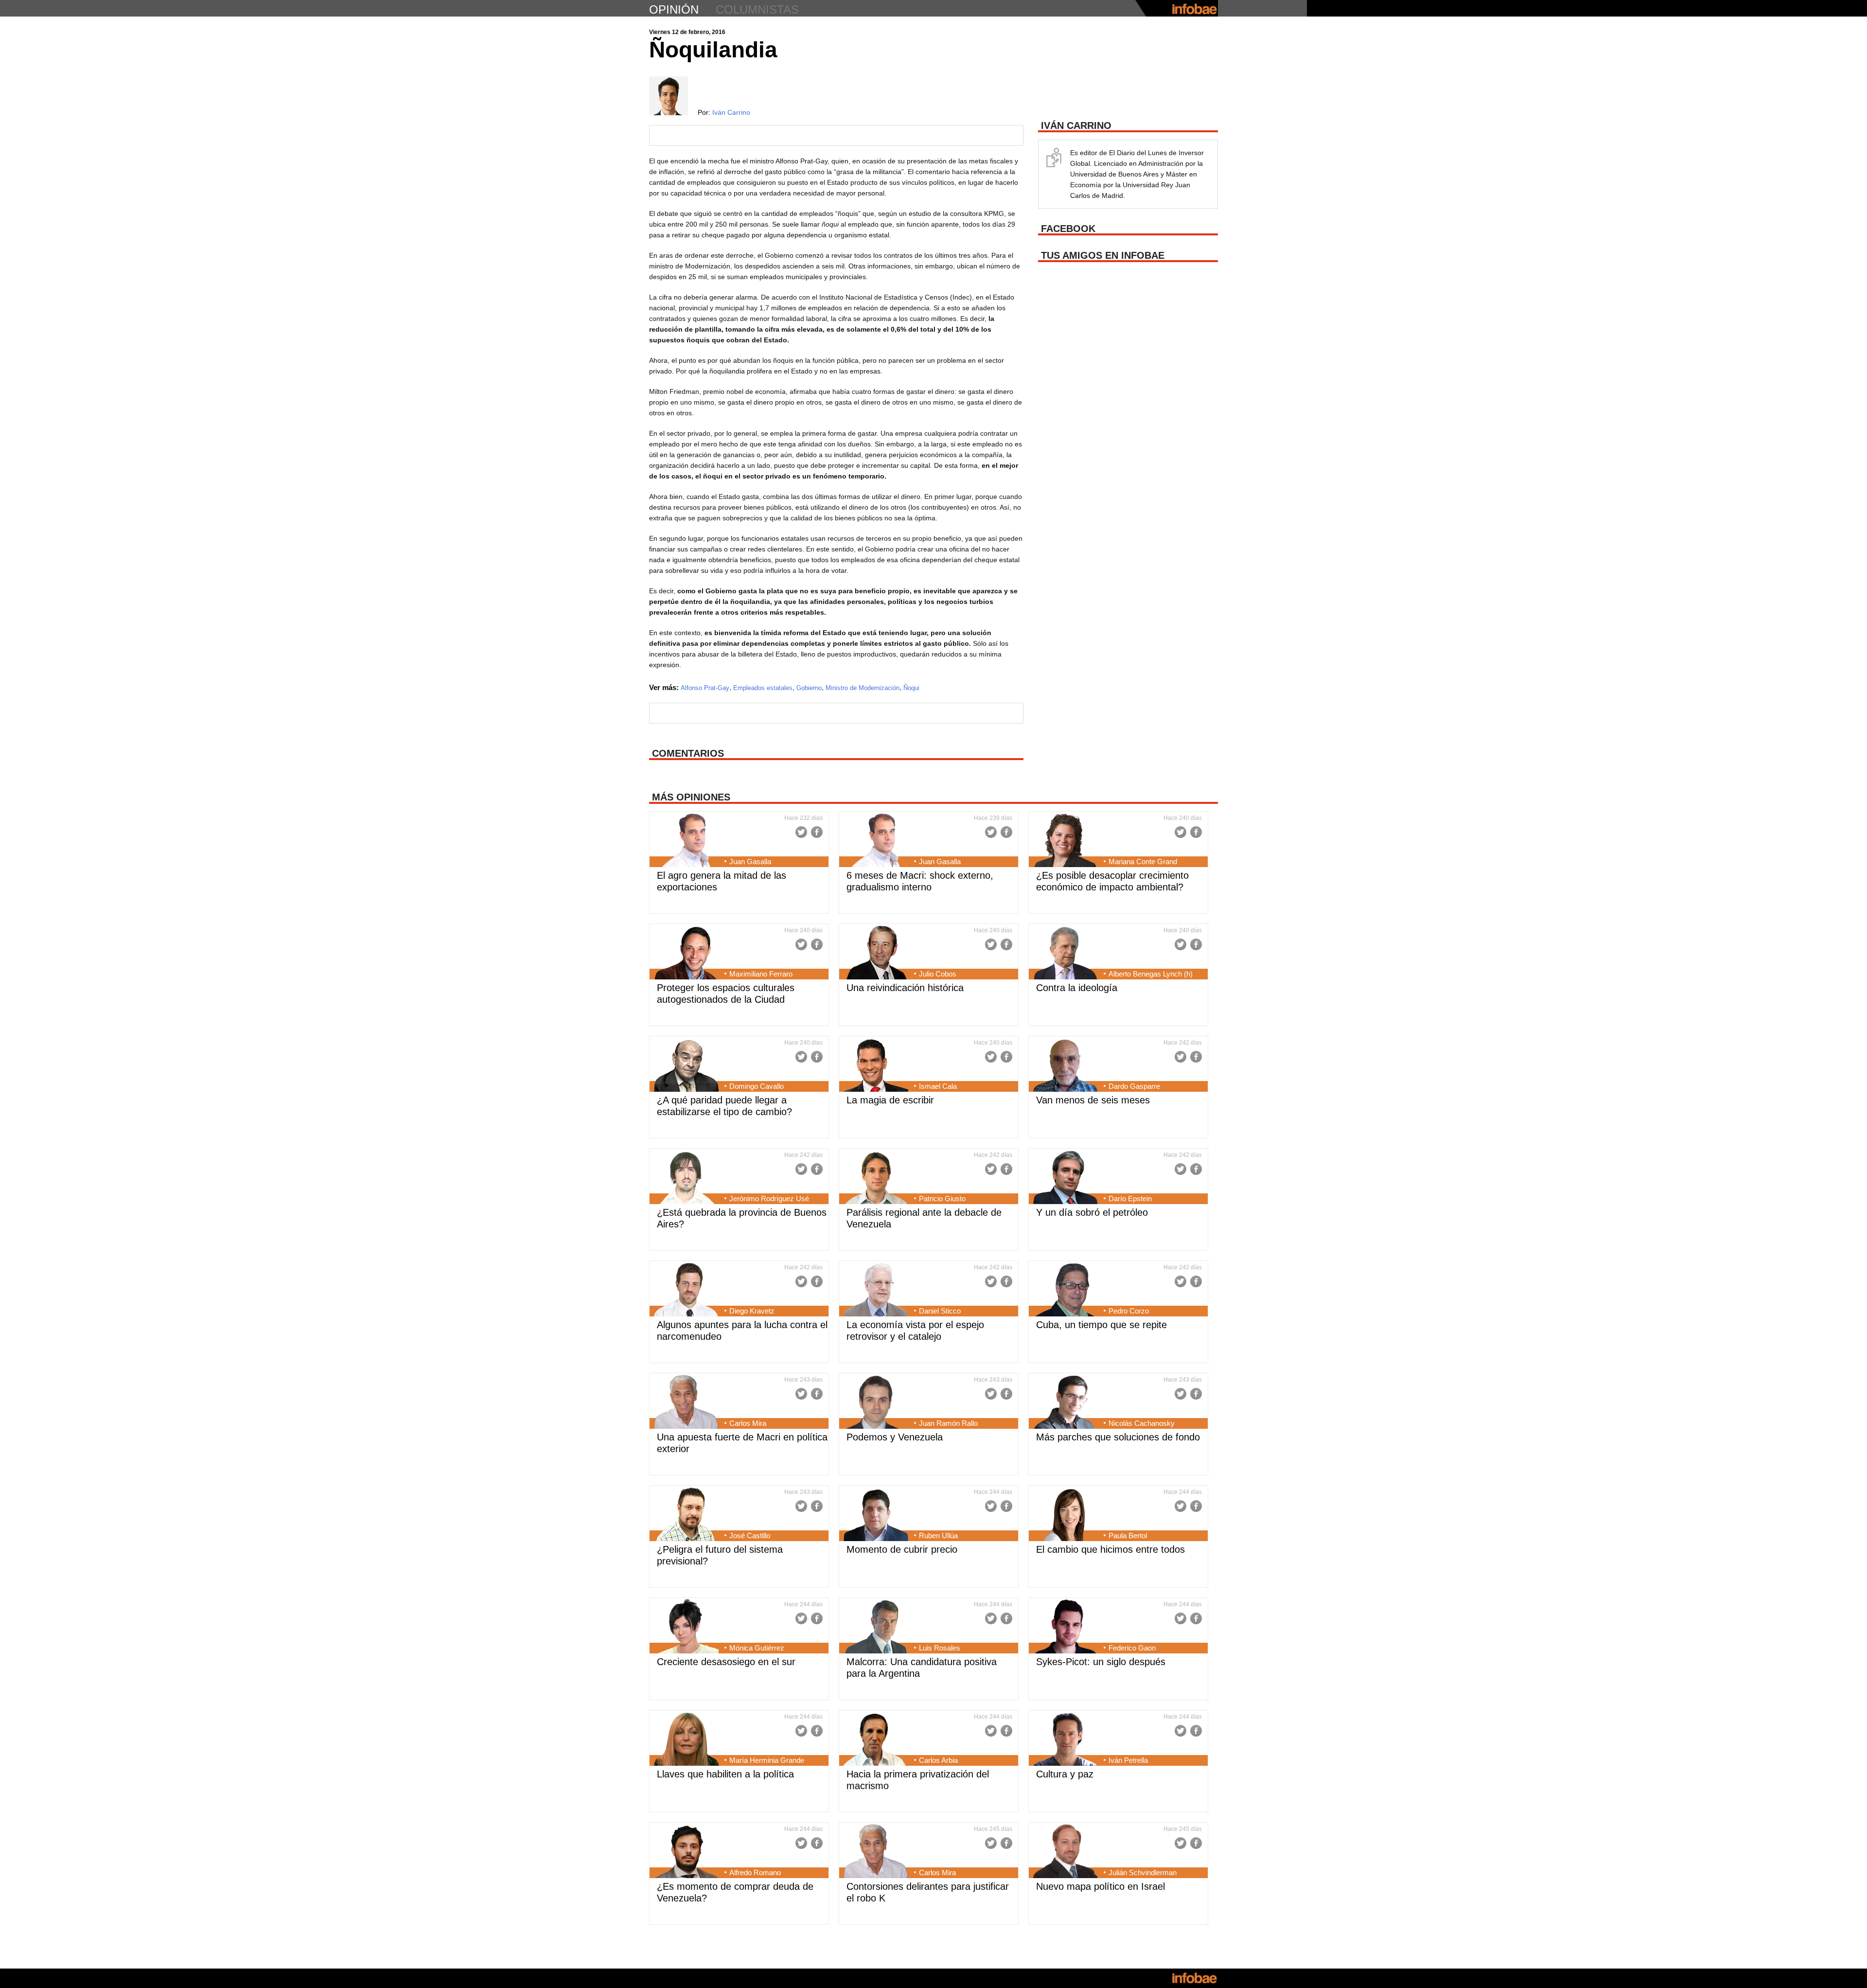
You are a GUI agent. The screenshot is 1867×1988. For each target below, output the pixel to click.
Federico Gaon (1132, 1648)
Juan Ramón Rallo (948, 1423)
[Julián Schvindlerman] (1066, 1852)
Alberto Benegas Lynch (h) (1151, 974)
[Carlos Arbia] (876, 1740)
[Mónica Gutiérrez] (686, 1628)
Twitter (801, 832)
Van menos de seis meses (1093, 1100)
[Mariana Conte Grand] (1066, 841)
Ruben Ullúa (938, 1535)
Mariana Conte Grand (1143, 861)
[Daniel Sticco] (876, 1291)
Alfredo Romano (755, 1873)
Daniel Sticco (940, 1311)
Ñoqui (911, 688)
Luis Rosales (940, 1648)
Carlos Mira (748, 1423)
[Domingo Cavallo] (686, 1066)
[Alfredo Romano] (686, 1852)
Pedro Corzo (1129, 1311)
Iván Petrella (1128, 1760)
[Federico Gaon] (1066, 1628)
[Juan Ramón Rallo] (876, 1403)
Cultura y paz (1065, 1774)
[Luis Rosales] (876, 1628)
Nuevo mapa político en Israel (1101, 1886)
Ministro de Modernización (863, 688)
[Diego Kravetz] (686, 1291)
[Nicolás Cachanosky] (1066, 1403)
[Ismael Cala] (876, 1066)
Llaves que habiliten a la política (725, 1774)
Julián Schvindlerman (1143, 1873)
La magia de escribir (890, 1100)
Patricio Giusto (942, 1198)
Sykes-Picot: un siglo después (1101, 1662)
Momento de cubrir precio (902, 1549)
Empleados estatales (763, 688)
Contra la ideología (1077, 988)
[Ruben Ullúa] (876, 1515)
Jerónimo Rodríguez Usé (769, 1198)
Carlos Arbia (938, 1760)
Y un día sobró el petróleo (1092, 1212)
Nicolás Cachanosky (1142, 1423)
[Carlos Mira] (686, 1403)
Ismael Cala (938, 1086)
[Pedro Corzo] (1066, 1291)
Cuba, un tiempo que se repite (1101, 1325)
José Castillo (750, 1535)
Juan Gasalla (750, 861)
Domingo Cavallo (757, 1086)
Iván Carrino (731, 112)
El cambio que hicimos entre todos (1110, 1549)
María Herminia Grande (767, 1760)
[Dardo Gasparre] (1066, 1066)
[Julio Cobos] (876, 954)
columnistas (757, 9)
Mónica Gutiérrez (757, 1648)
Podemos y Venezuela (895, 1437)
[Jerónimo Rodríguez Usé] (686, 1178)
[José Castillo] (686, 1515)
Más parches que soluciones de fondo (1118, 1437)
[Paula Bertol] (1066, 1515)
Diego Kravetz (752, 1311)
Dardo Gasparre (1134, 1086)
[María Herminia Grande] (686, 1740)
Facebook (817, 832)
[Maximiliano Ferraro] (686, 954)
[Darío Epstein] (1066, 1178)
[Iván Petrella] (1066, 1740)
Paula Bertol (1128, 1535)
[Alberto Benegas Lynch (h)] (1066, 954)
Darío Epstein (1130, 1198)
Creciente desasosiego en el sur (726, 1662)
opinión (674, 9)
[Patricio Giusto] (876, 1178)
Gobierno (809, 688)
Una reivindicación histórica (905, 988)
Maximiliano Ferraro (761, 974)
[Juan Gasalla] (686, 841)
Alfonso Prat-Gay (705, 688)
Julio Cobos (938, 974)
